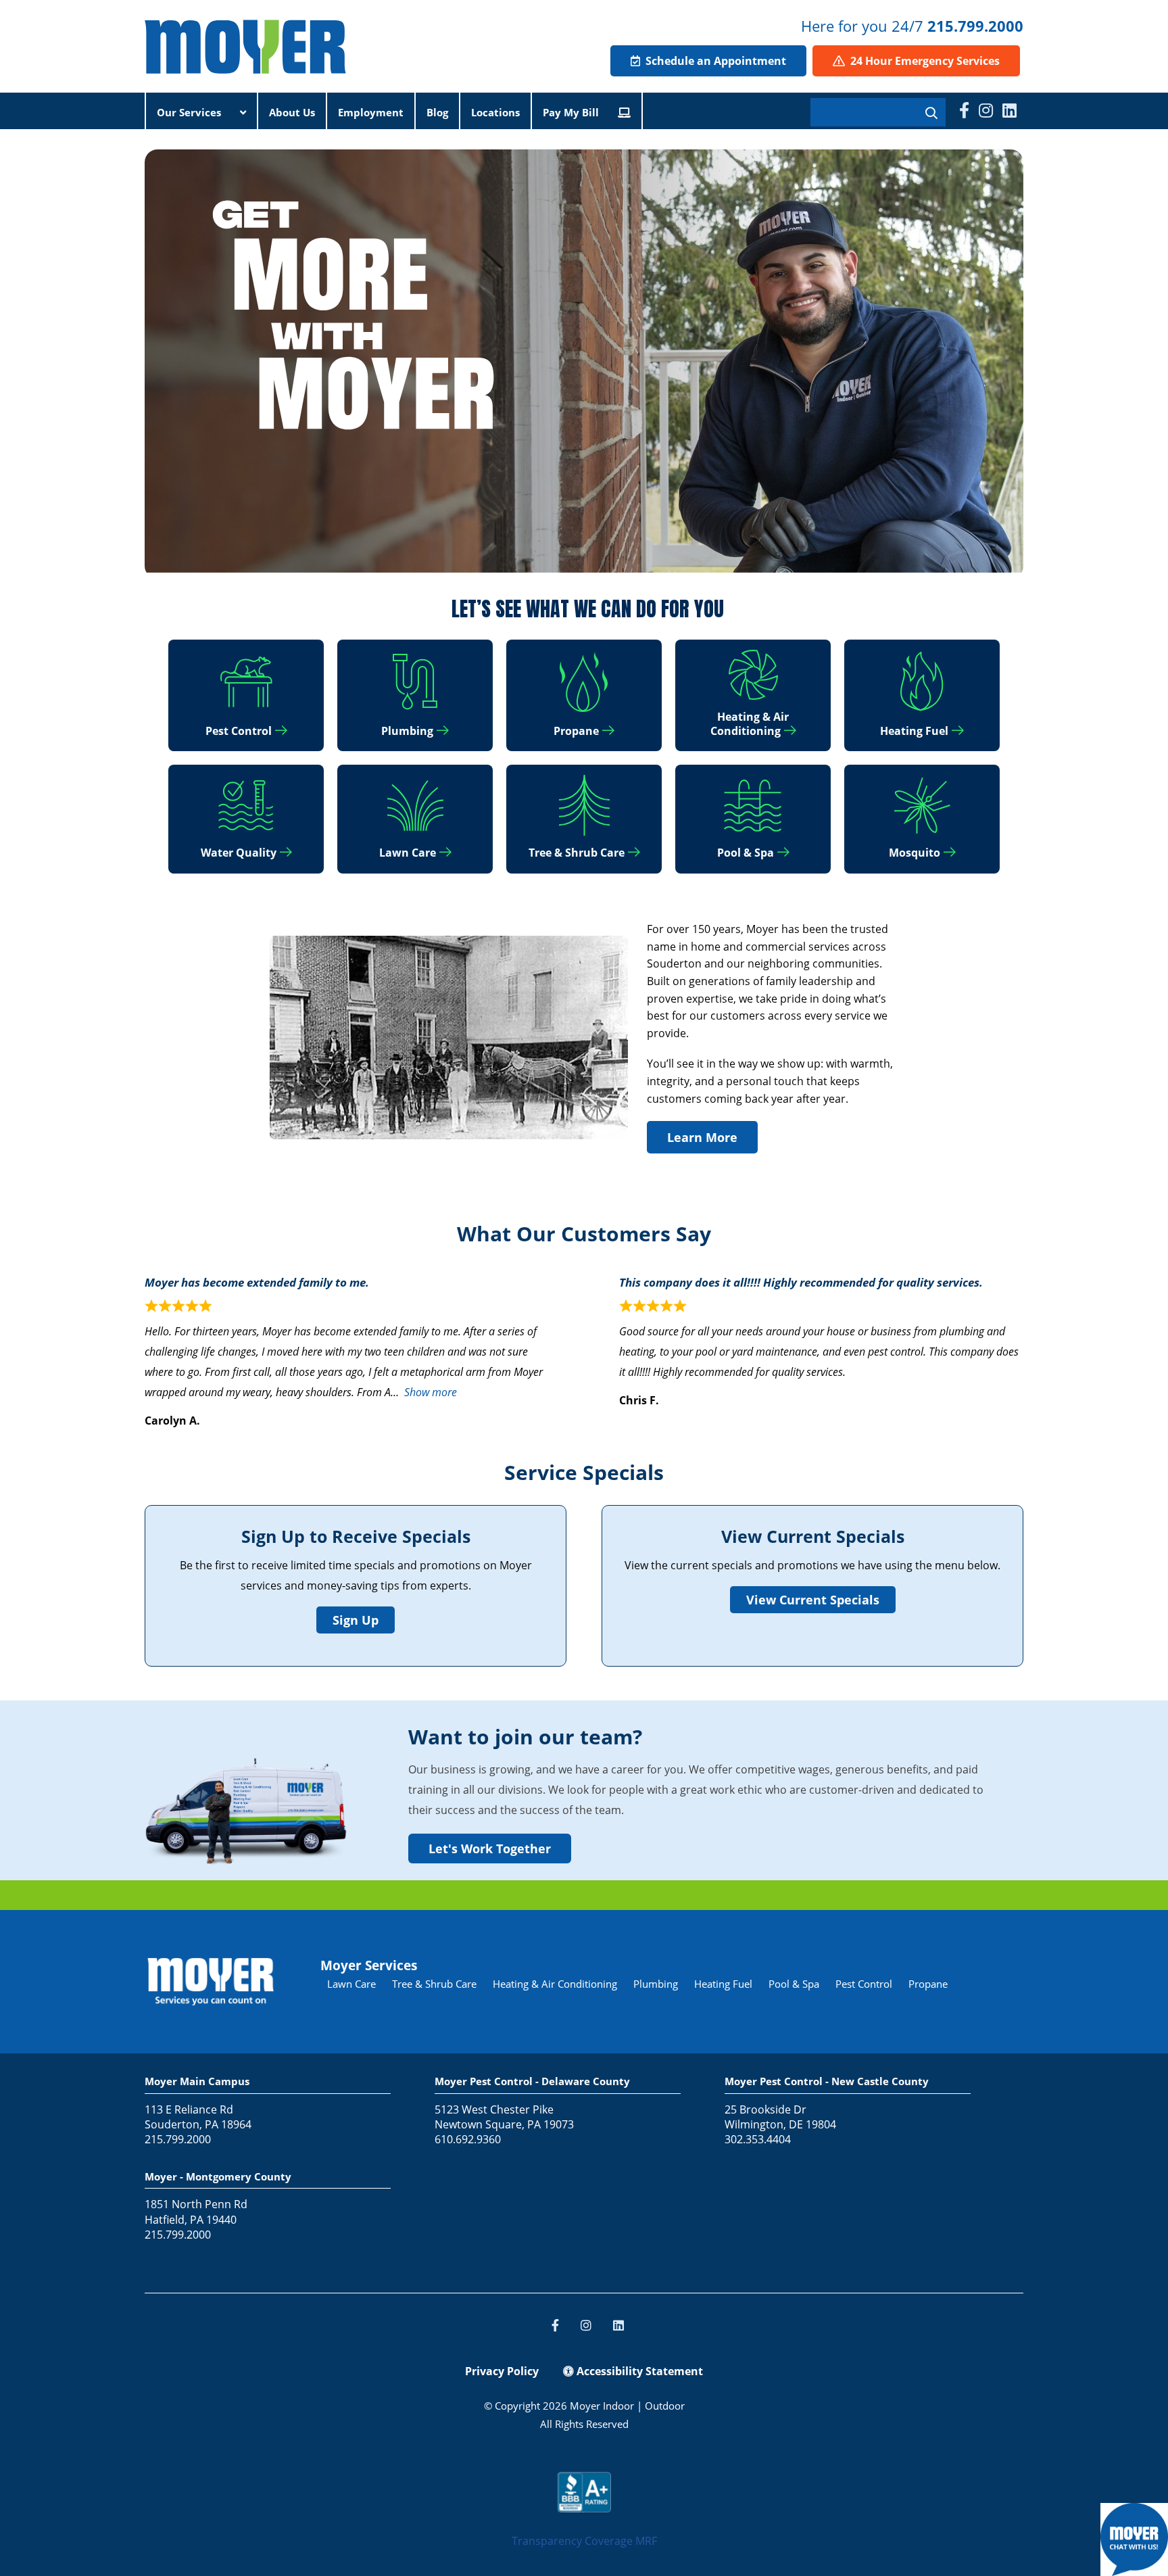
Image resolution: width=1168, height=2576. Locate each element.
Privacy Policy (502, 2371)
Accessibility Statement (638, 2371)
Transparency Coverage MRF (584, 2541)
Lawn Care (351, 1984)
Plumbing (656, 1984)
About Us (292, 112)
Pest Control (864, 1984)
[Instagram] (986, 110)
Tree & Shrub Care (434, 1984)
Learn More (702, 1137)
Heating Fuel (723, 1984)
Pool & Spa (794, 1984)
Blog (437, 112)
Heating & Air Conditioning (555, 1984)
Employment (371, 112)
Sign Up (356, 1620)
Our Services (190, 112)
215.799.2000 (975, 26)
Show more (431, 1392)
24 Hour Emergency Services (924, 61)
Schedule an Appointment (714, 61)
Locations (495, 112)
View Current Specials (813, 1600)
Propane (928, 1984)
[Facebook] (964, 110)
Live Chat (1134, 2539)
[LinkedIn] (1009, 110)
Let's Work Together (490, 1848)
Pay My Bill (572, 112)
